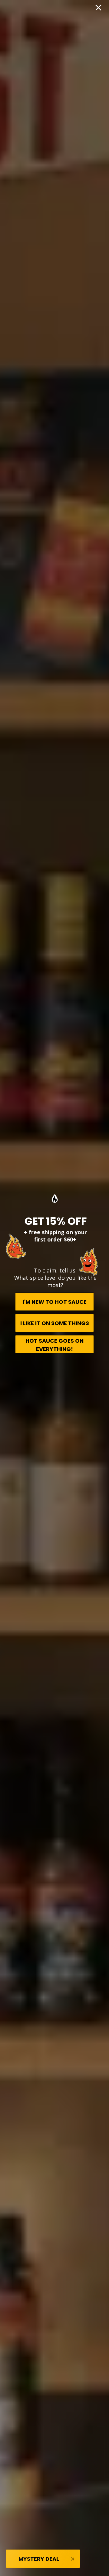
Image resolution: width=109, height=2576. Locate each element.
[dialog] (54, 1288)
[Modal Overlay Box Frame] (54, 1288)
